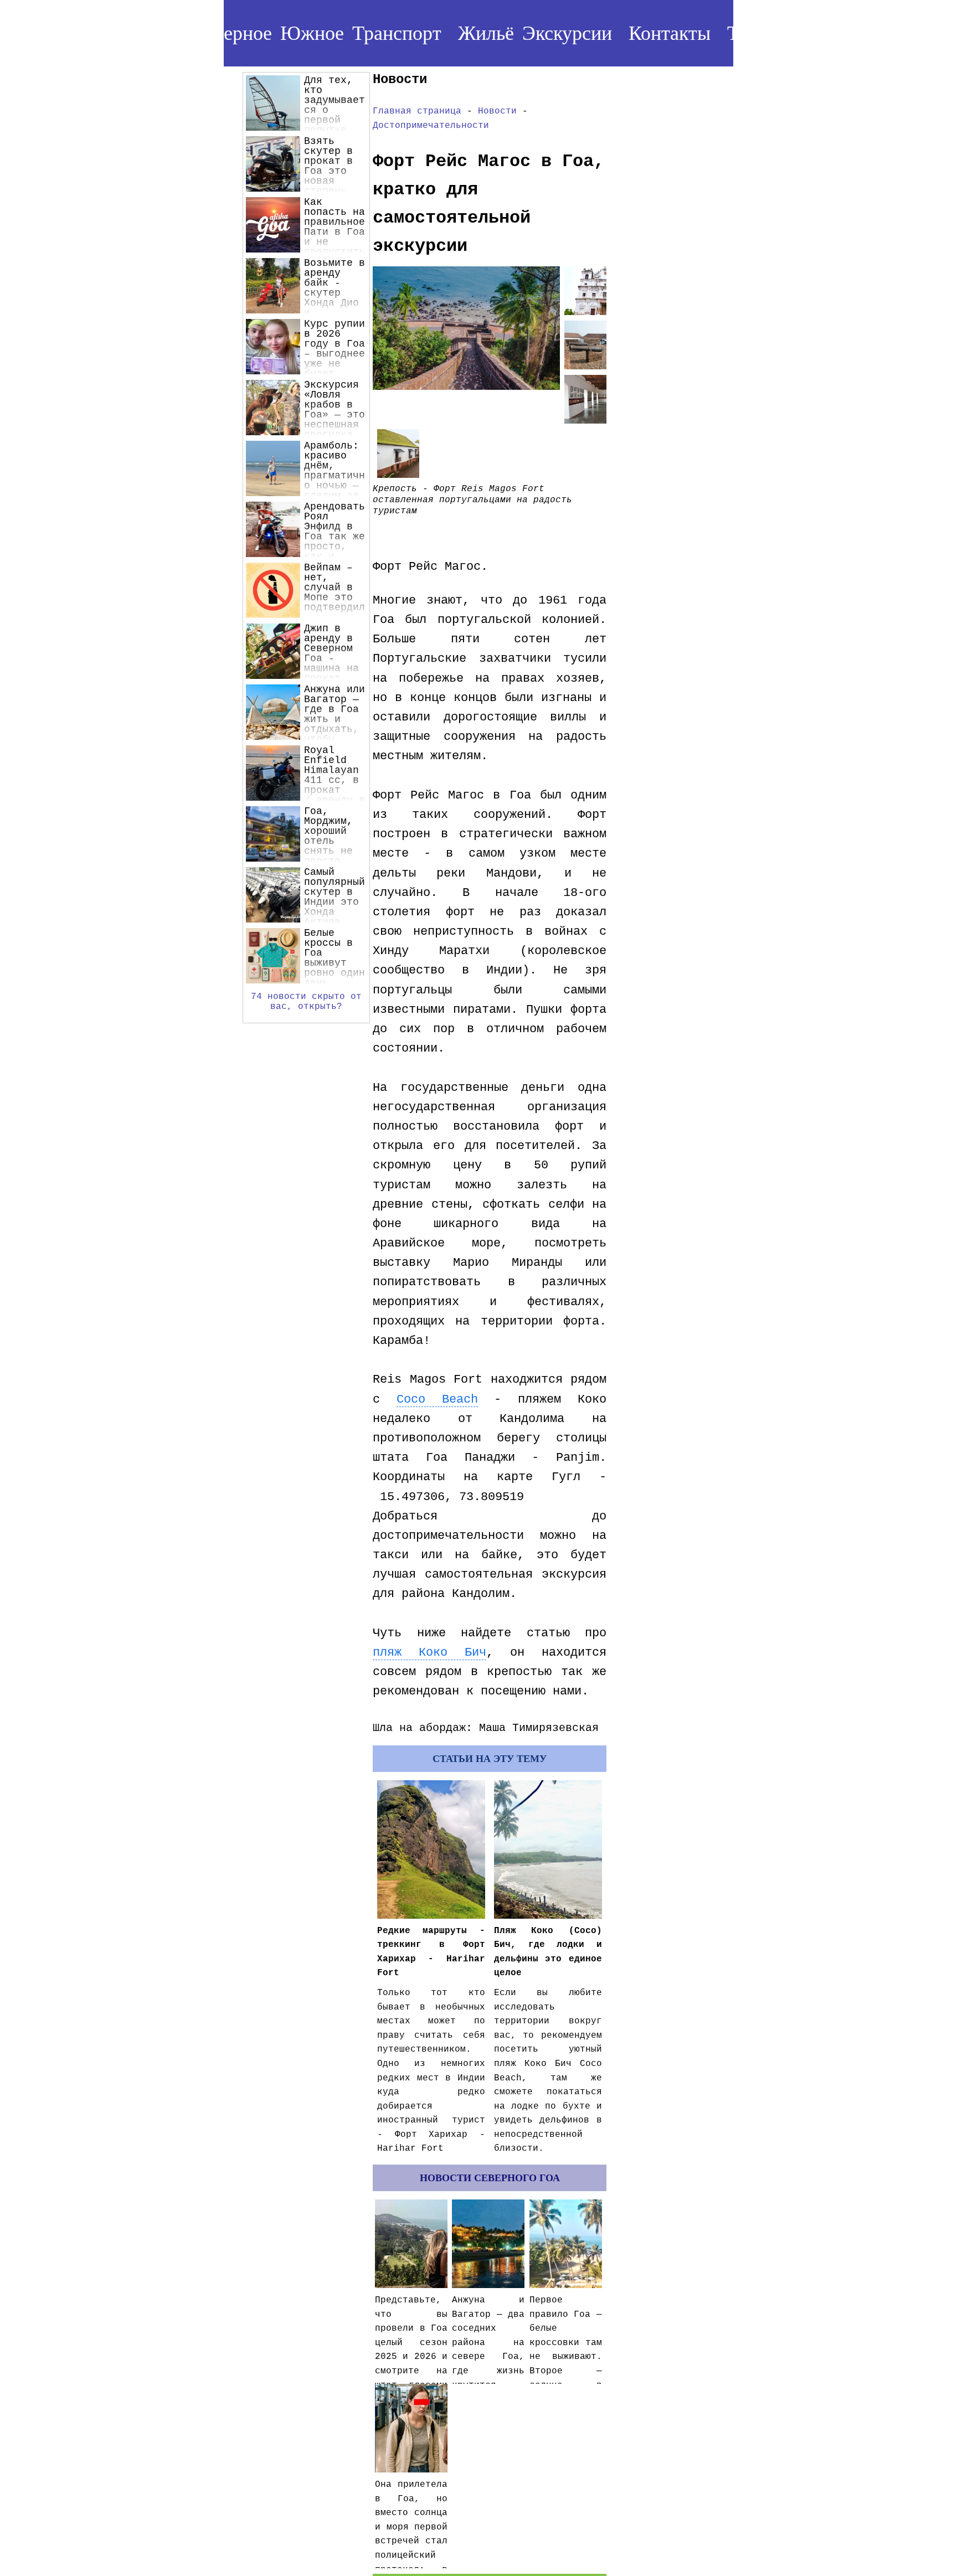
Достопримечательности (431, 126)
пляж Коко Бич (429, 1653)
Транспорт (397, 33)
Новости (497, 111)
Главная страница (417, 111)
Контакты (670, 33)
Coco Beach (437, 1400)
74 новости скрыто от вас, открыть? (306, 1002)
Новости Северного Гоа (490, 2178)
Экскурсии (567, 33)
